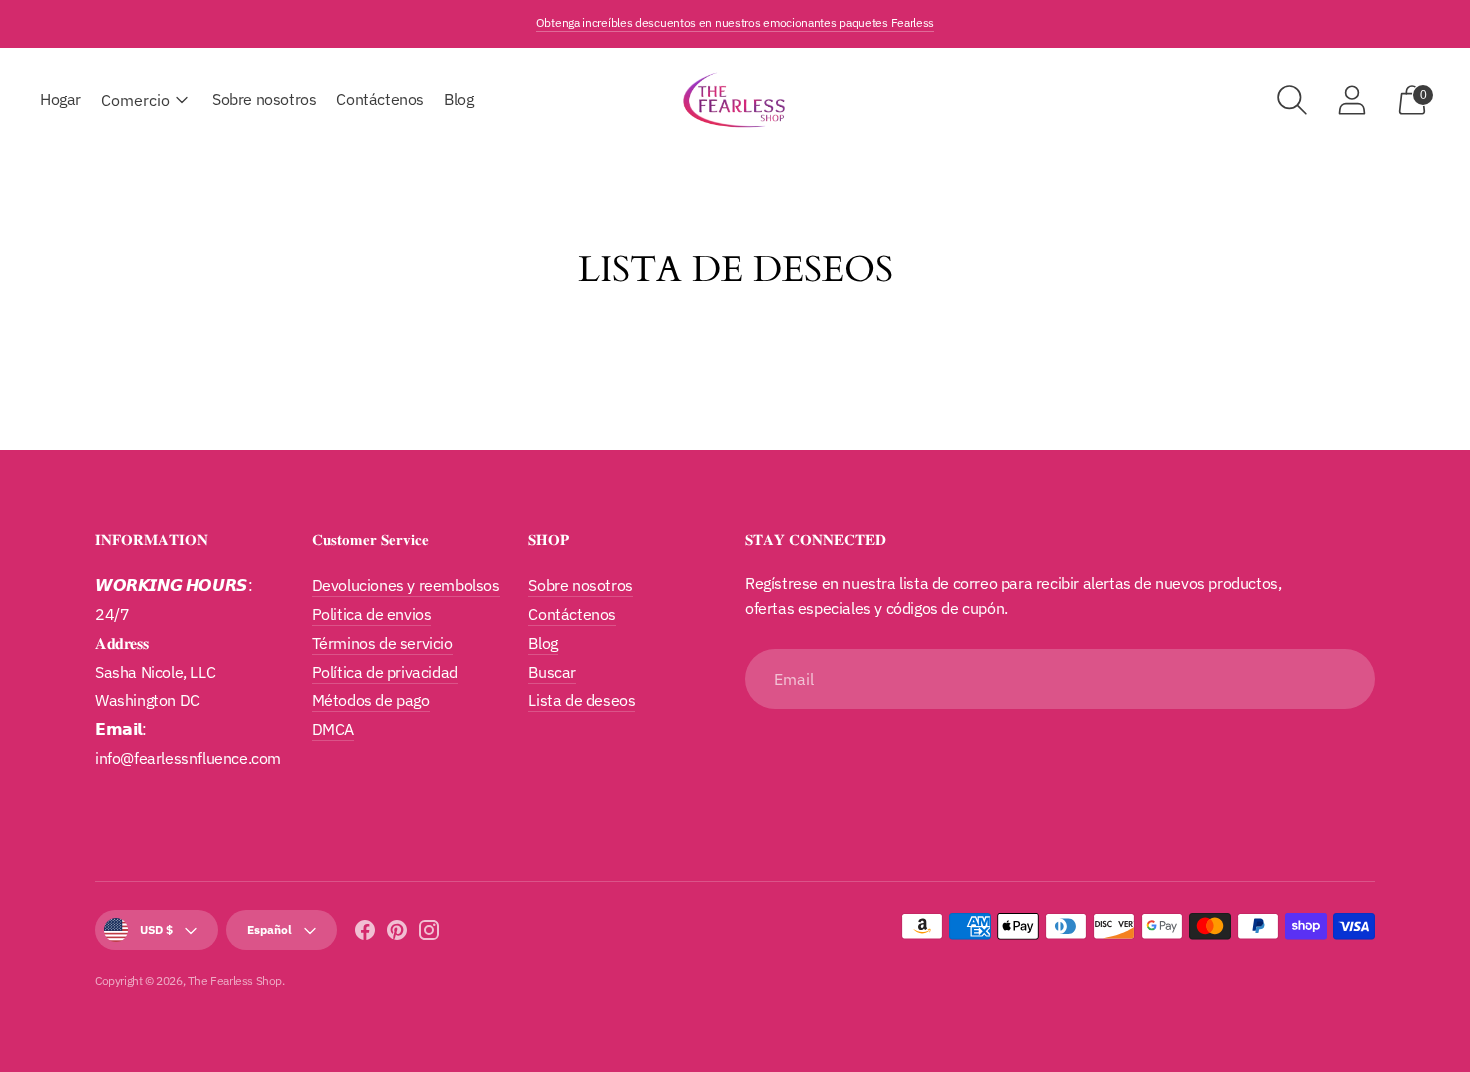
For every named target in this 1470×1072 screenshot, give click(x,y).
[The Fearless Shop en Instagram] (429, 933)
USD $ (156, 929)
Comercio (135, 100)
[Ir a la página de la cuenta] (1352, 100)
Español (269, 929)
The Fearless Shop (235, 980)
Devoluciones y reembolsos (406, 585)
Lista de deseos (581, 700)
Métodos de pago (371, 700)
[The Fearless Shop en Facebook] (365, 933)
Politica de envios (372, 614)
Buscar (552, 672)
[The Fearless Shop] (735, 99)
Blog (458, 99)
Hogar (60, 99)
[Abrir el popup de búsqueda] (1292, 100)
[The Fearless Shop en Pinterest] (397, 933)
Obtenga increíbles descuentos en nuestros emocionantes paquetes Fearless (735, 22)
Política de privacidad (385, 672)
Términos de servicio (382, 643)
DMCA (333, 729)
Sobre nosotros (264, 99)
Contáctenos (380, 99)
